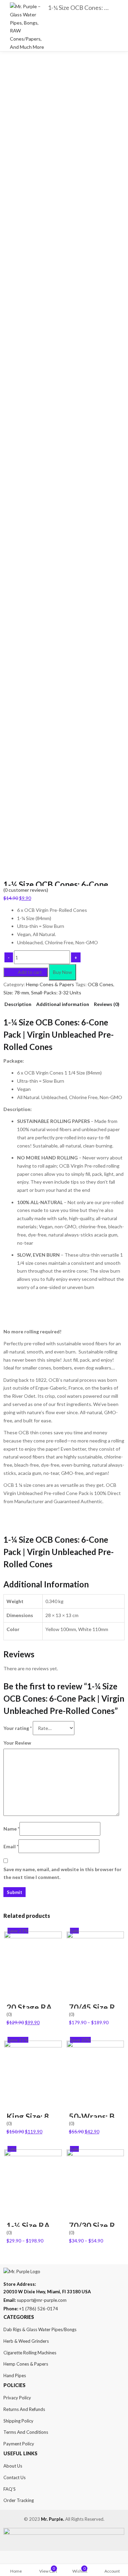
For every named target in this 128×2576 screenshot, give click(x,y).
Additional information (63, 1004)
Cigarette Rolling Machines (30, 2353)
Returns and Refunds (24, 2409)
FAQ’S (10, 2489)
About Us (13, 2466)
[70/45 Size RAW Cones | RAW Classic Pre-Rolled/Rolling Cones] (95, 1935)
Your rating (18, 1728)
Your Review (17, 1743)
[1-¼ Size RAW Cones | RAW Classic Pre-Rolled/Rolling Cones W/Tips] (33, 2153)
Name (11, 1829)
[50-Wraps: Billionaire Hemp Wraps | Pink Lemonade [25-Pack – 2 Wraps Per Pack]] (95, 2045)
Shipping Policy (18, 2421)
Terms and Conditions (26, 2432)
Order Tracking (19, 2500)
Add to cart (30, 972)
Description (18, 1004)
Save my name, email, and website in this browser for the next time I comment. (62, 1873)
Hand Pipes (15, 2375)
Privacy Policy (17, 2398)
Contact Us (15, 2477)
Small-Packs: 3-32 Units (56, 993)
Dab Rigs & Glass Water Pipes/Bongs (40, 2329)
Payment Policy (19, 2444)
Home (16, 2571)
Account (112, 2571)
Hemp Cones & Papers (50, 984)
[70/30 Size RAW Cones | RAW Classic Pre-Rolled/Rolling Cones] (95, 2153)
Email (11, 1846)
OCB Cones (101, 984)
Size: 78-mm (16, 993)
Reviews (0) (107, 1004)
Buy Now (62, 972)
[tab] (18, 1004)
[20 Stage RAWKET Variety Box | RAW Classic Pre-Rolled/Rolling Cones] (33, 1935)
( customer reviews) (26, 890)
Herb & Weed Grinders (26, 2341)
